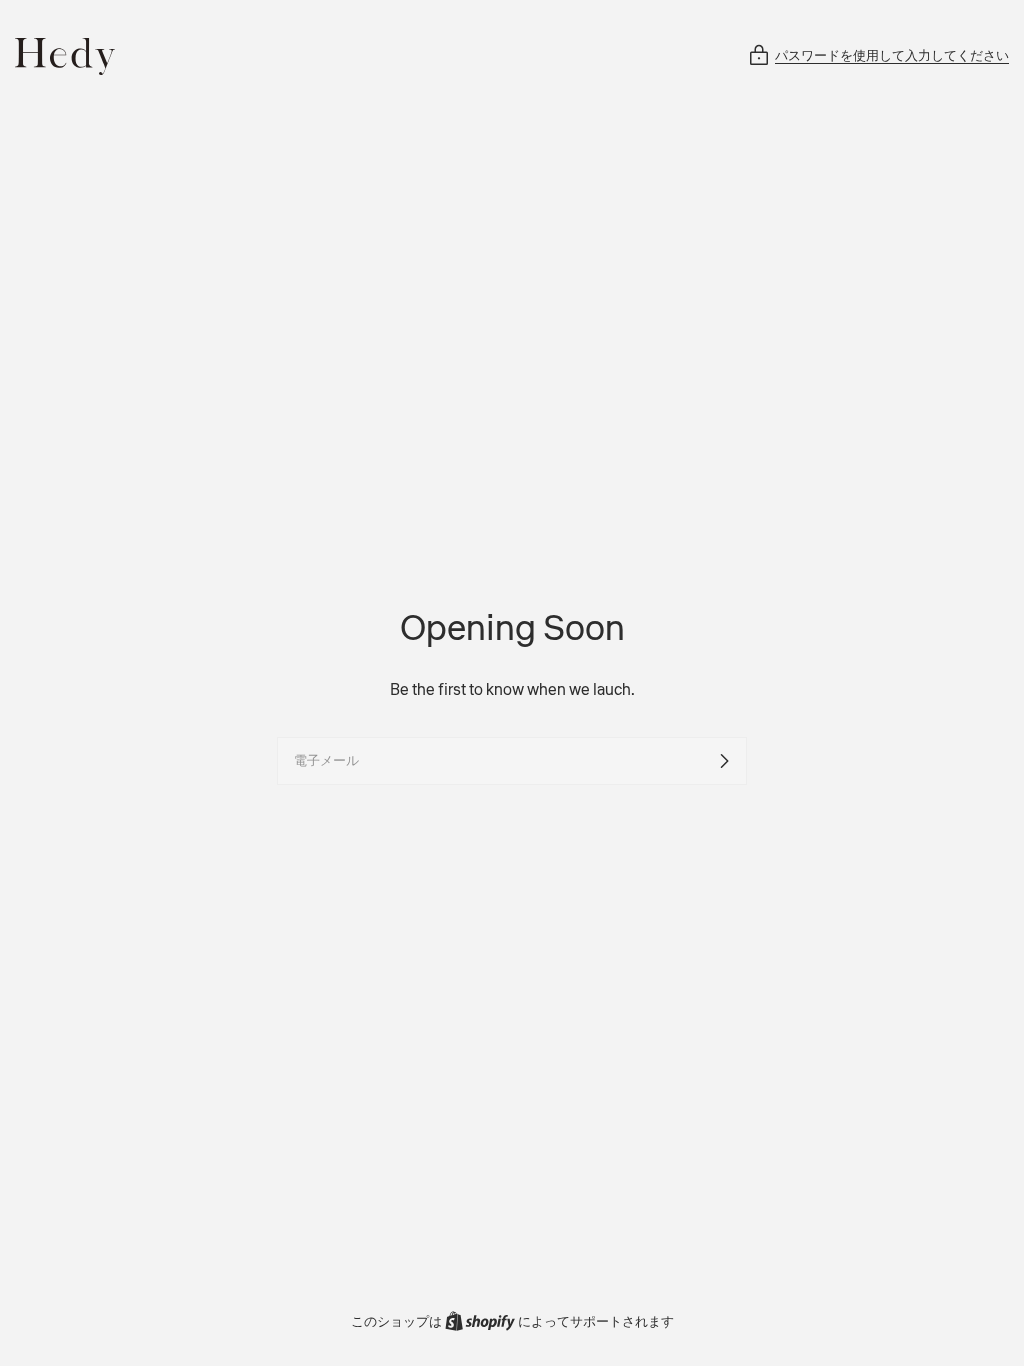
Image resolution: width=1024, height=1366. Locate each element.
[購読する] (724, 761)
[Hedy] (65, 56)
